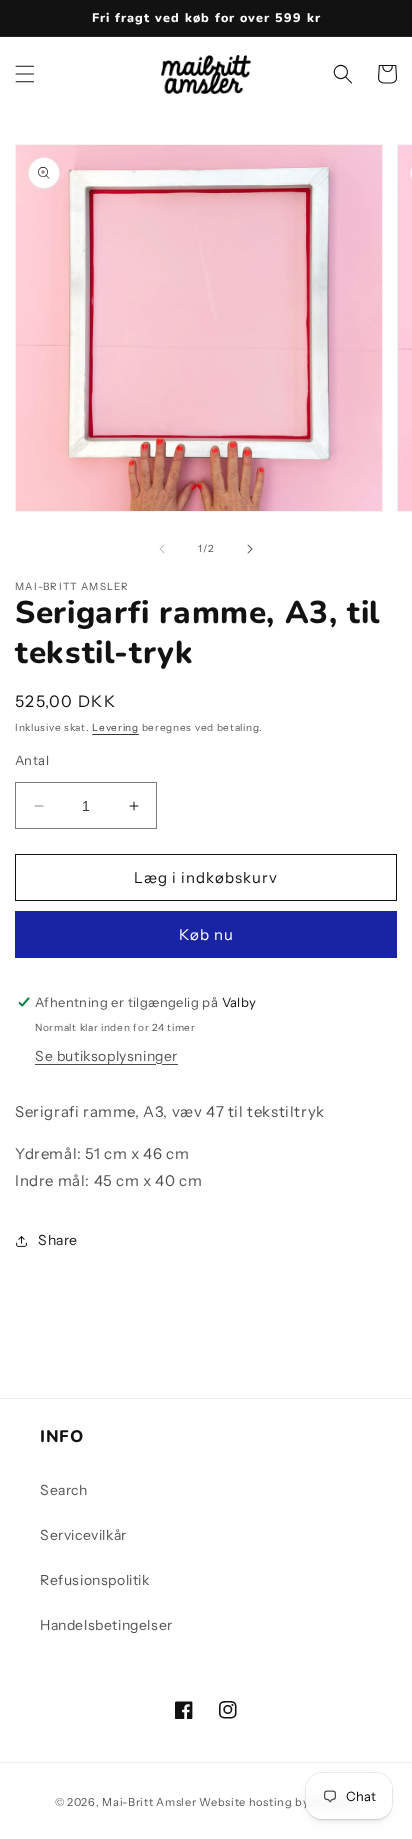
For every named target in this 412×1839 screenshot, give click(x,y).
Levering (115, 727)
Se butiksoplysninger (106, 1056)
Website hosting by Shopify (278, 1802)
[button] (25, 74)
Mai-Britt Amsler (149, 1802)
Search (64, 1490)
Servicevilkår (83, 1535)
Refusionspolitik (95, 1580)
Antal (32, 760)
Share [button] (58, 1240)
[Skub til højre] (250, 549)
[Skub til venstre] (162, 549)
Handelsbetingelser (106, 1625)
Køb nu (206, 934)
